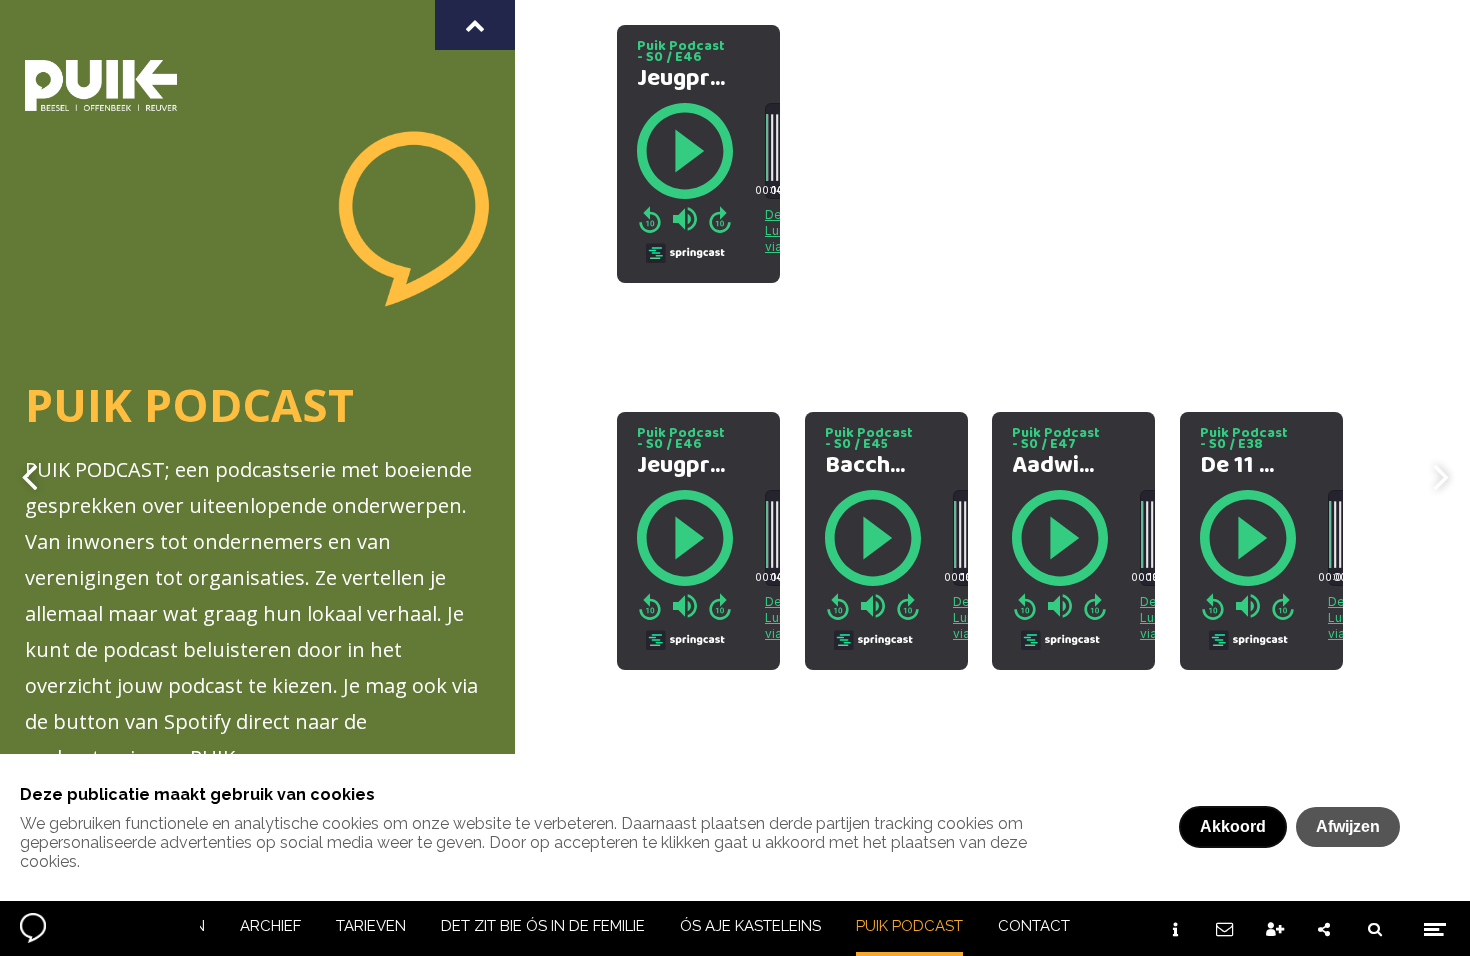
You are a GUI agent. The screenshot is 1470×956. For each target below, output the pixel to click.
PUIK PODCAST (909, 926)
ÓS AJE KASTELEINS (750, 926)
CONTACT (1034, 926)
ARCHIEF (270, 926)
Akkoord (1233, 826)
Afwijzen (1348, 826)
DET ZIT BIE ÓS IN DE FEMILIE (543, 926)
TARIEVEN (371, 926)
